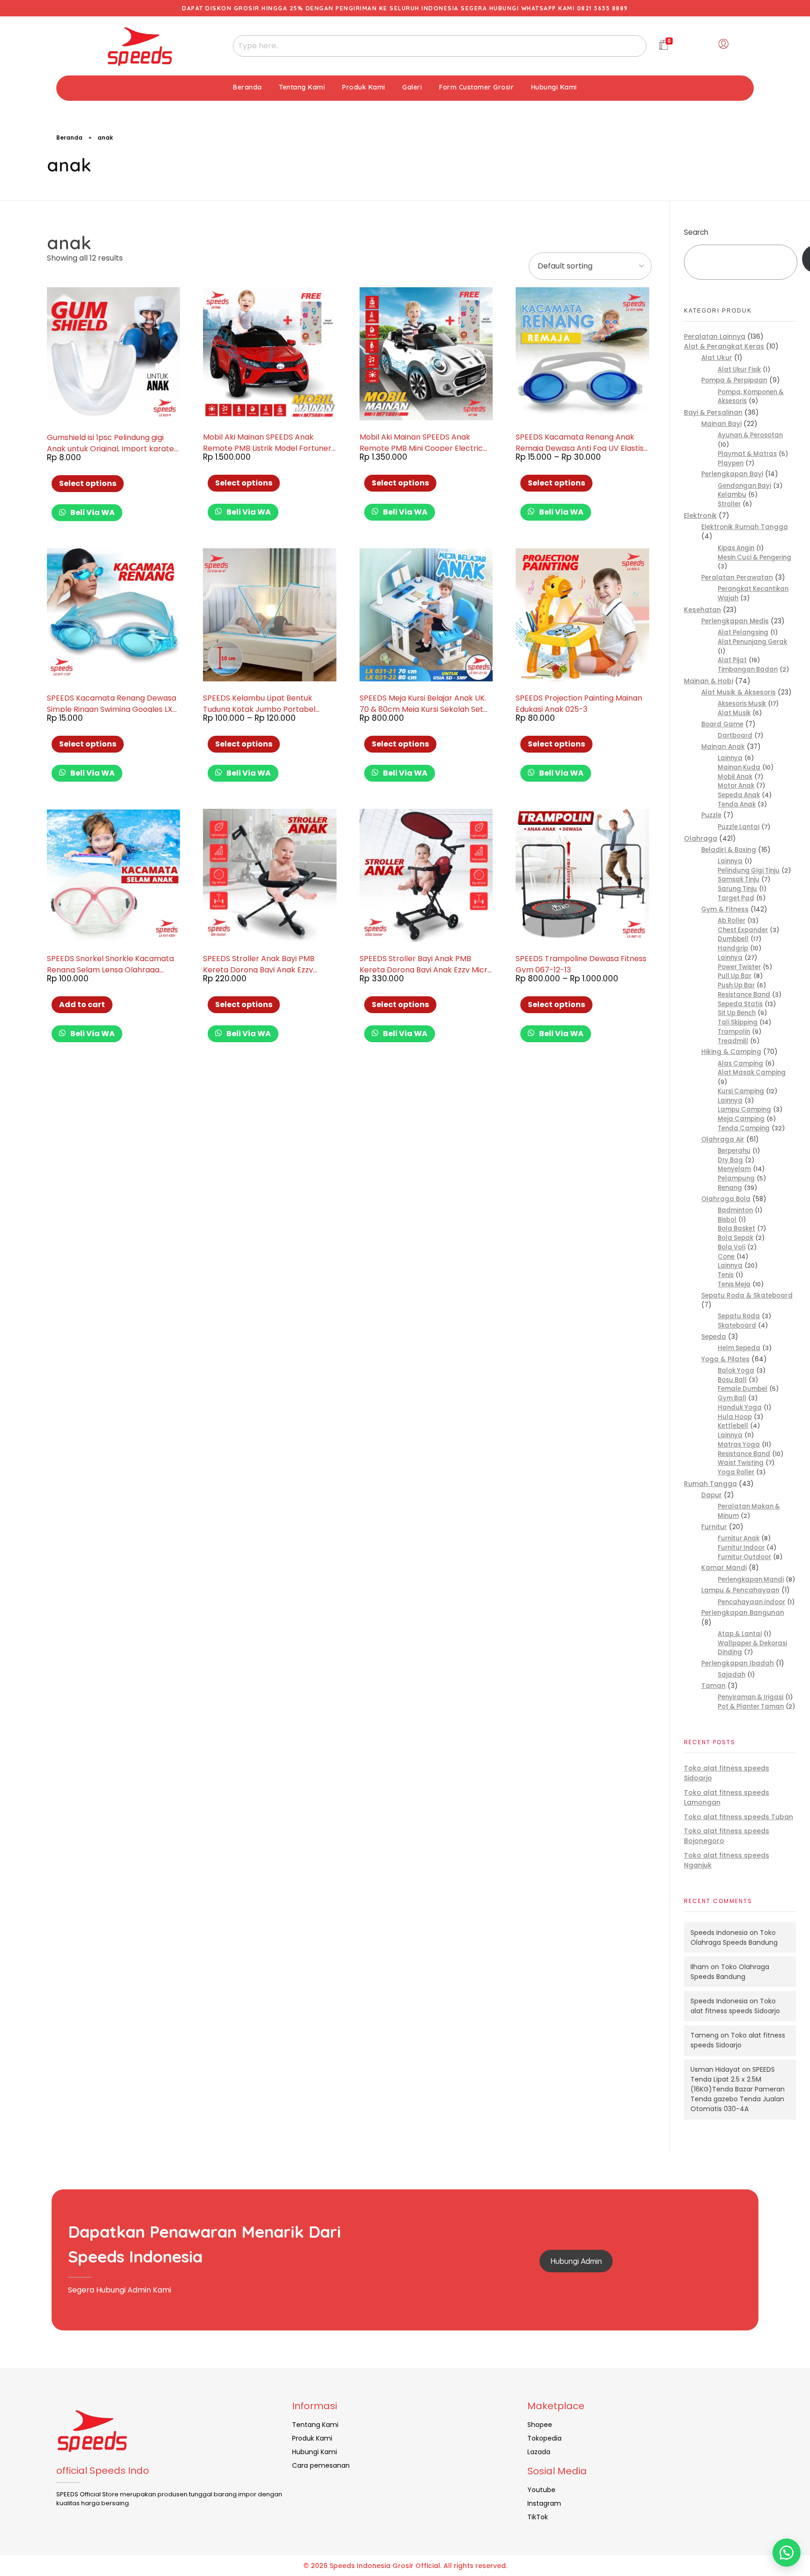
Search (696, 232)
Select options (88, 483)
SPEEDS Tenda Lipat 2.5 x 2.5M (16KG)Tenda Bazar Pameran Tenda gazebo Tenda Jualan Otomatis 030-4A (738, 2089)
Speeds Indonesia (719, 1933)
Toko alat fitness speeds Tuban (739, 1817)
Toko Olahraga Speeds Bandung (734, 1938)
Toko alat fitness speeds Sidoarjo (735, 2006)
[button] (787, 2553)
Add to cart (82, 1004)
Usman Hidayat (715, 2069)
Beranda (69, 138)
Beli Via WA (92, 512)
